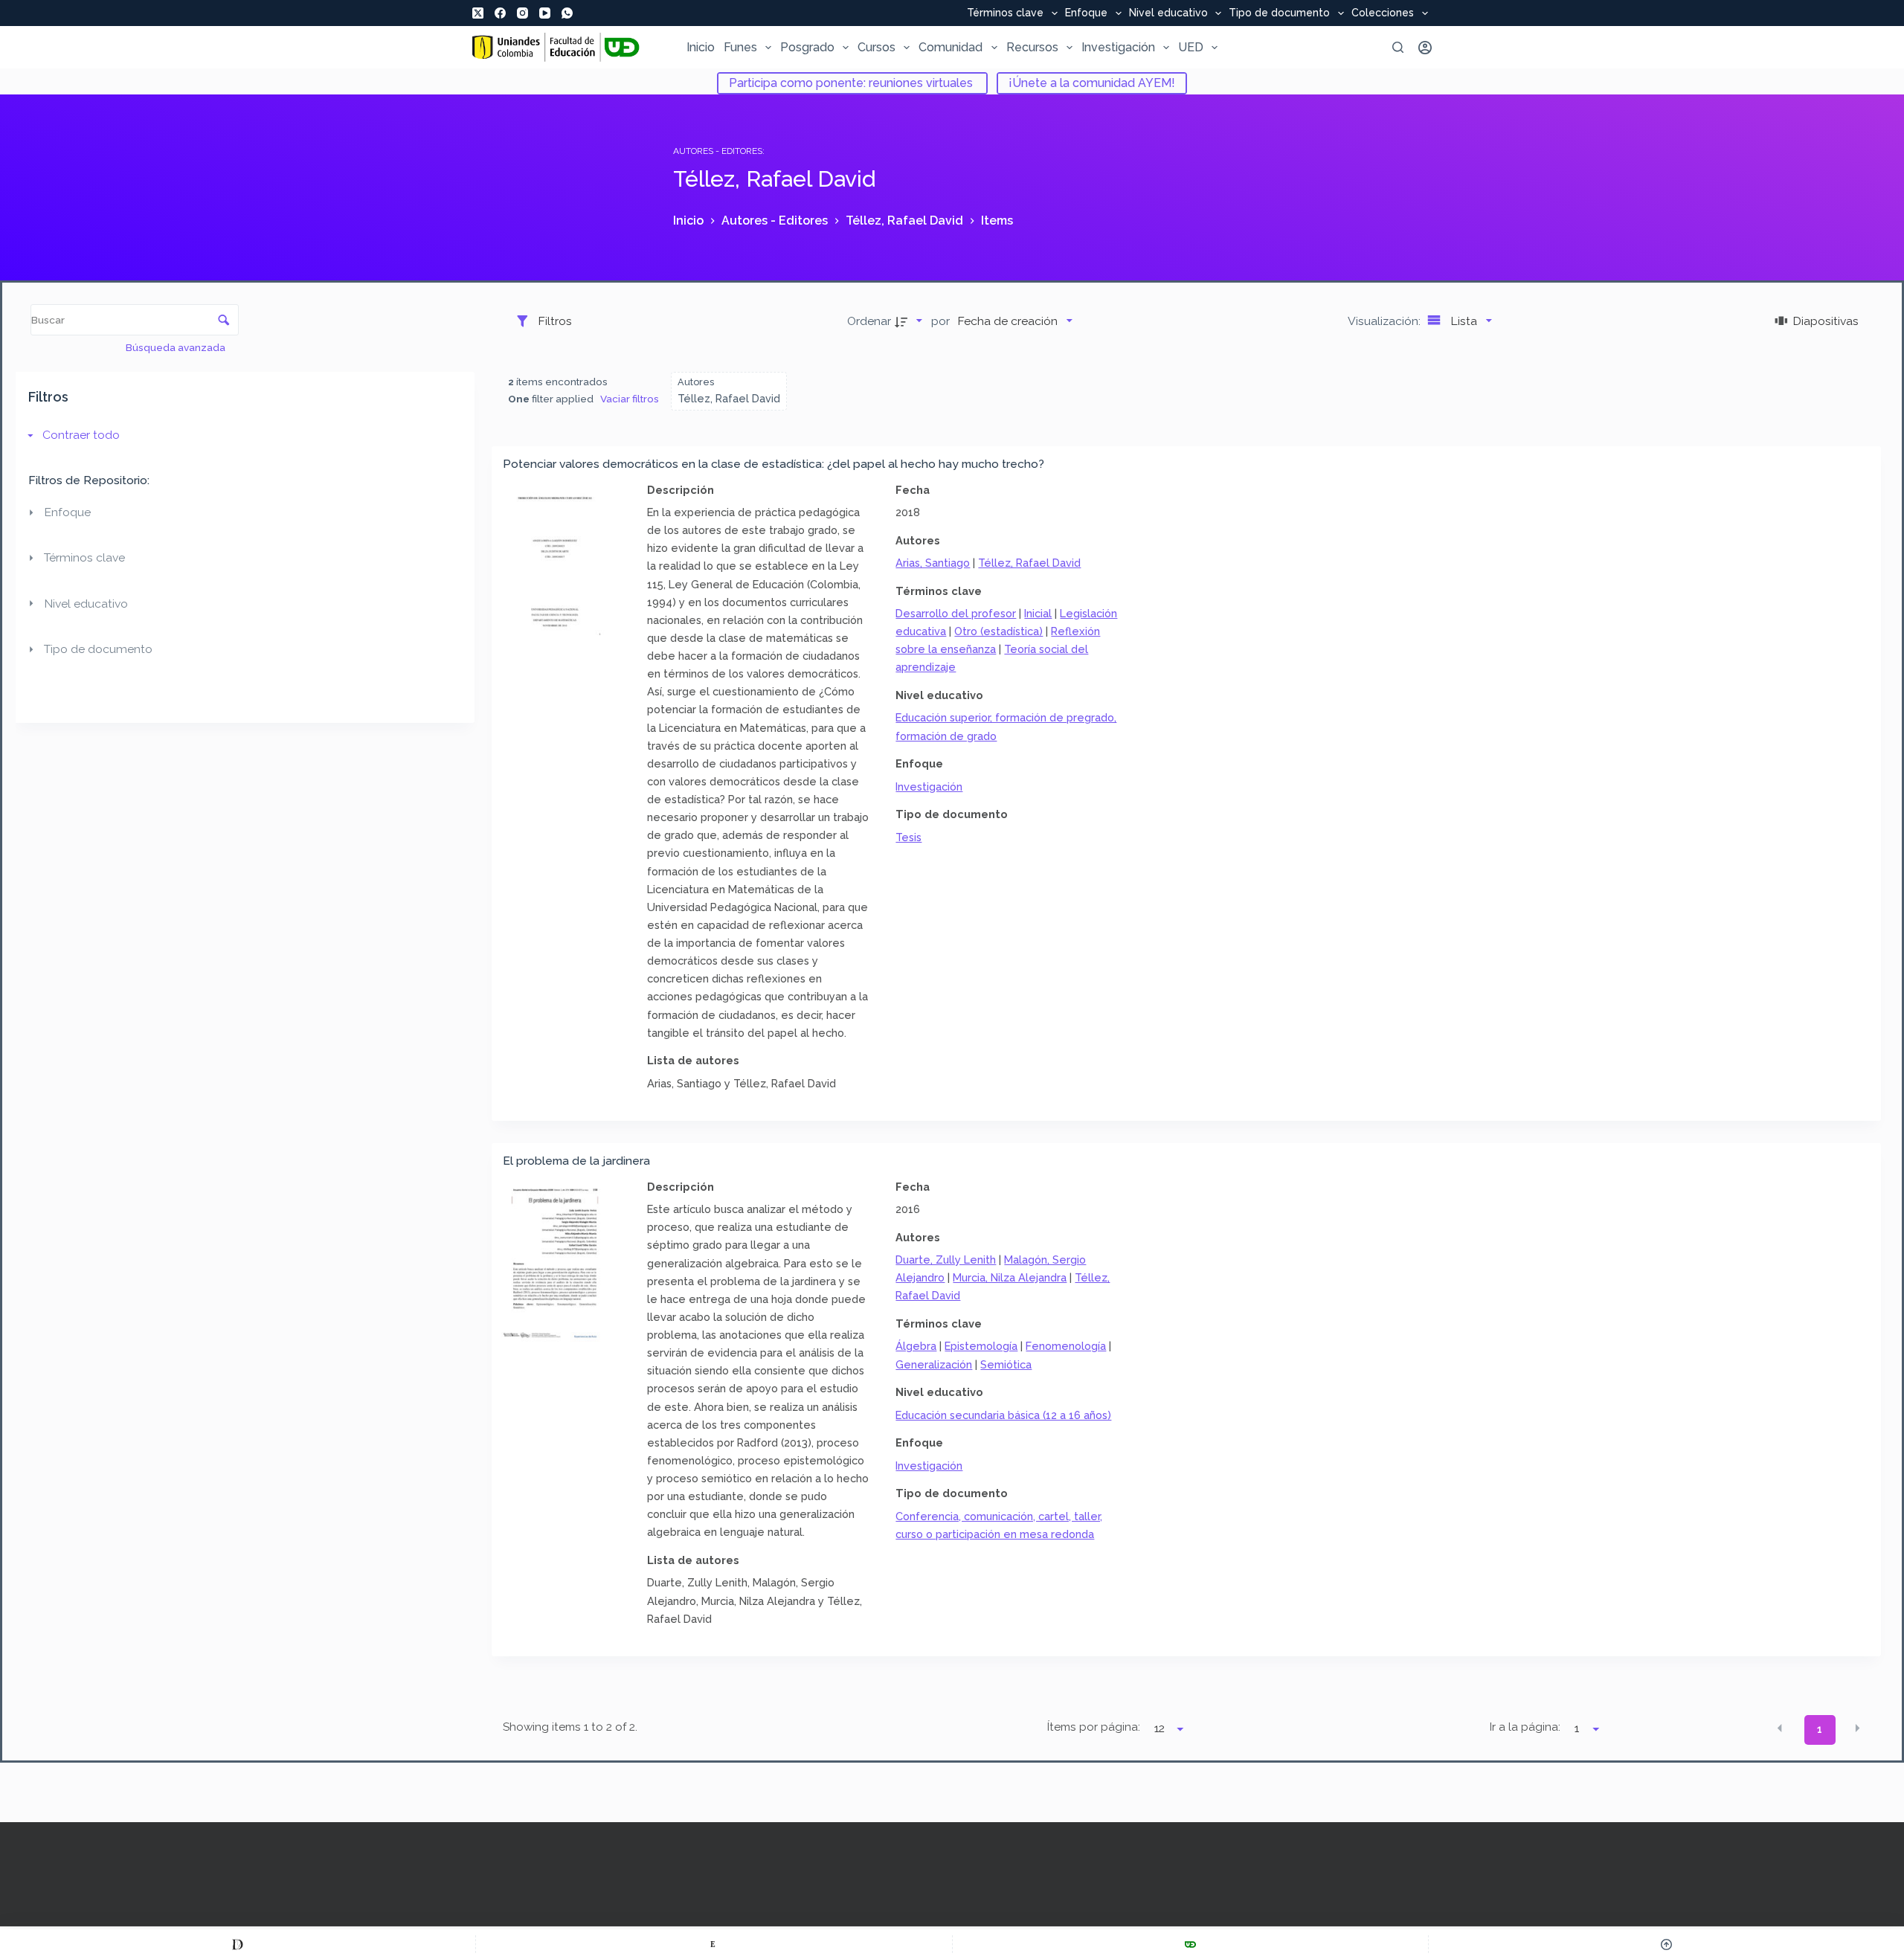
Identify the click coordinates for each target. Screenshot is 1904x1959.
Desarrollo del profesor (956, 613)
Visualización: (1386, 321)
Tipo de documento (1279, 13)
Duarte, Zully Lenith (946, 1260)
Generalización (934, 1364)
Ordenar (869, 321)
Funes (740, 47)
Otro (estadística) (998, 631)
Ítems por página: (1094, 1727)
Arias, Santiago (933, 563)
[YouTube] (545, 13)
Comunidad (951, 47)
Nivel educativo (1168, 13)
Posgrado (807, 47)
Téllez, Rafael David (1029, 563)
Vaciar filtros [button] (630, 399)
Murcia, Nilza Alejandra (1010, 1277)
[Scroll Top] (1666, 1944)
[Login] (1425, 48)
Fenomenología (1066, 1346)
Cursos (877, 47)
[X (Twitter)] (478, 13)
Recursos (1032, 47)
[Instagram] (522, 13)
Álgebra (916, 1346)
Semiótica (1006, 1364)
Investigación (1118, 47)
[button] (1780, 1728)
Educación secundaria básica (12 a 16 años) (1003, 1415)
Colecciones (1383, 13)
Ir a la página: (1525, 1727)
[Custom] (238, 1944)
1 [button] (1820, 1729)
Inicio (701, 47)
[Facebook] (500, 13)
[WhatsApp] (567, 13)
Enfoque (1086, 13)
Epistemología (981, 1346)
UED (1191, 47)
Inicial (1038, 613)
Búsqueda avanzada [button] (177, 347)
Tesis (908, 837)
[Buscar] (1398, 47)
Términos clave (1005, 13)
